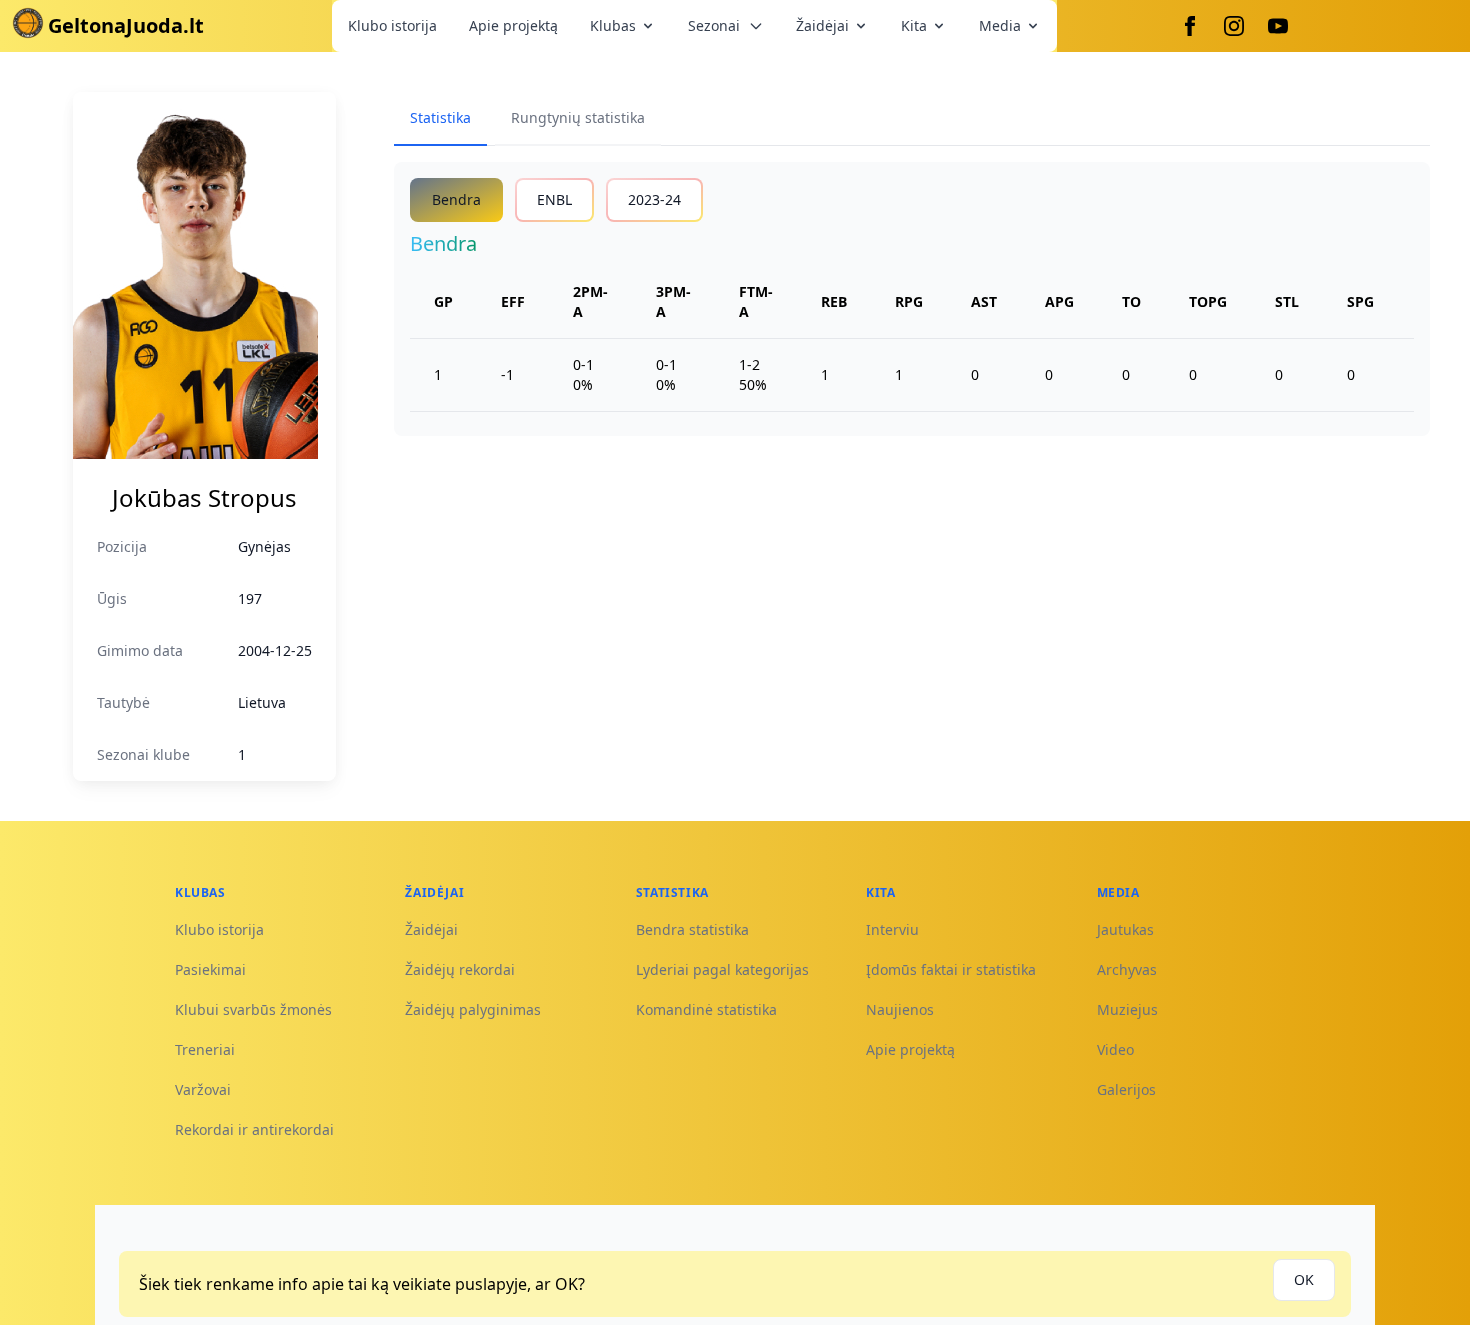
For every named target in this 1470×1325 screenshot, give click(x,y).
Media (1000, 25)
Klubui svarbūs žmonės (253, 1009)
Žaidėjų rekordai (460, 969)
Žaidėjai (822, 25)
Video (1115, 1049)
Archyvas (1127, 969)
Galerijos (1126, 1089)
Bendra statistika (692, 929)
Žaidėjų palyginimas (473, 1009)
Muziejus (1127, 1009)
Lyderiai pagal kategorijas (722, 969)
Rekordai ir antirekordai (254, 1129)
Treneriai (205, 1049)
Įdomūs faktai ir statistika (951, 969)
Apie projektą (513, 25)
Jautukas (1125, 929)
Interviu (892, 929)
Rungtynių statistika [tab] (578, 117)
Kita (914, 25)
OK (1304, 1279)
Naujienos (900, 1009)
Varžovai (203, 1089)
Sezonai (714, 25)
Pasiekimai (210, 969)
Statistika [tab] (440, 117)
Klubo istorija (392, 25)
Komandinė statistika (706, 1009)
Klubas (613, 25)
